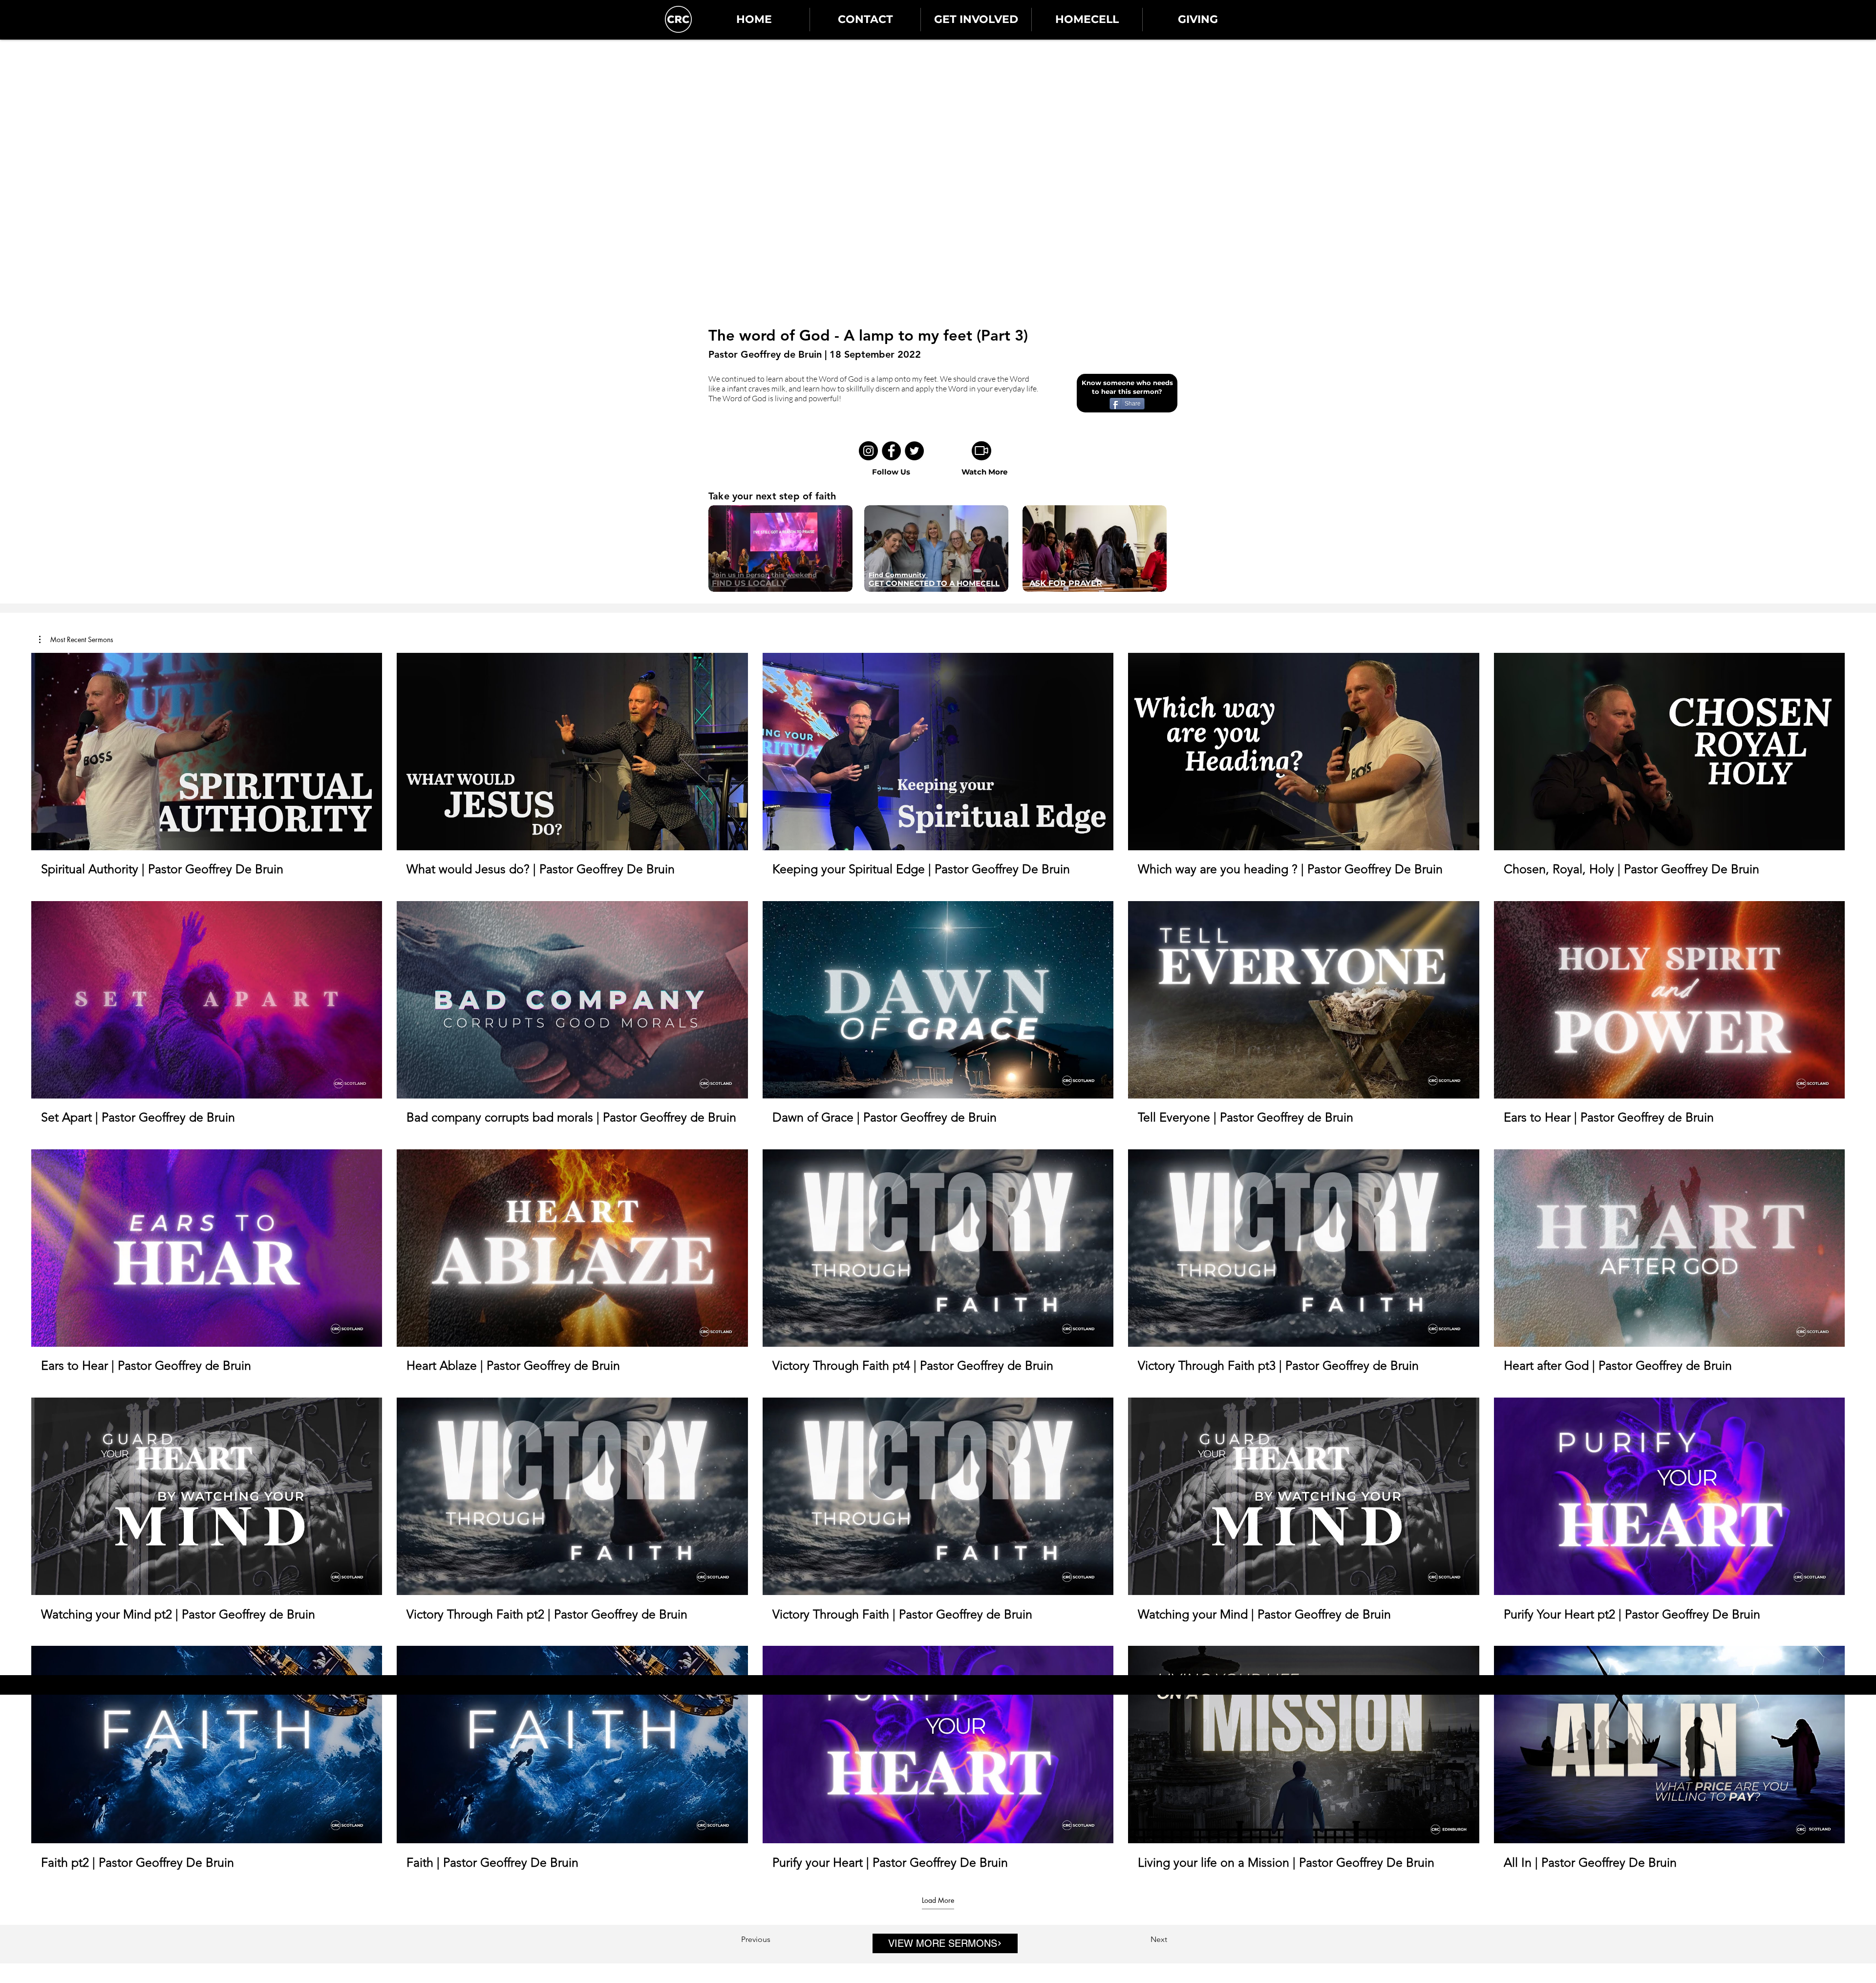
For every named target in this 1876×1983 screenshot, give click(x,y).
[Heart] (1103, 1976)
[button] (76, 640)
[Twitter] (914, 451)
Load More (938, 1900)
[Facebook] (891, 451)
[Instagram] (868, 451)
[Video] (981, 451)
